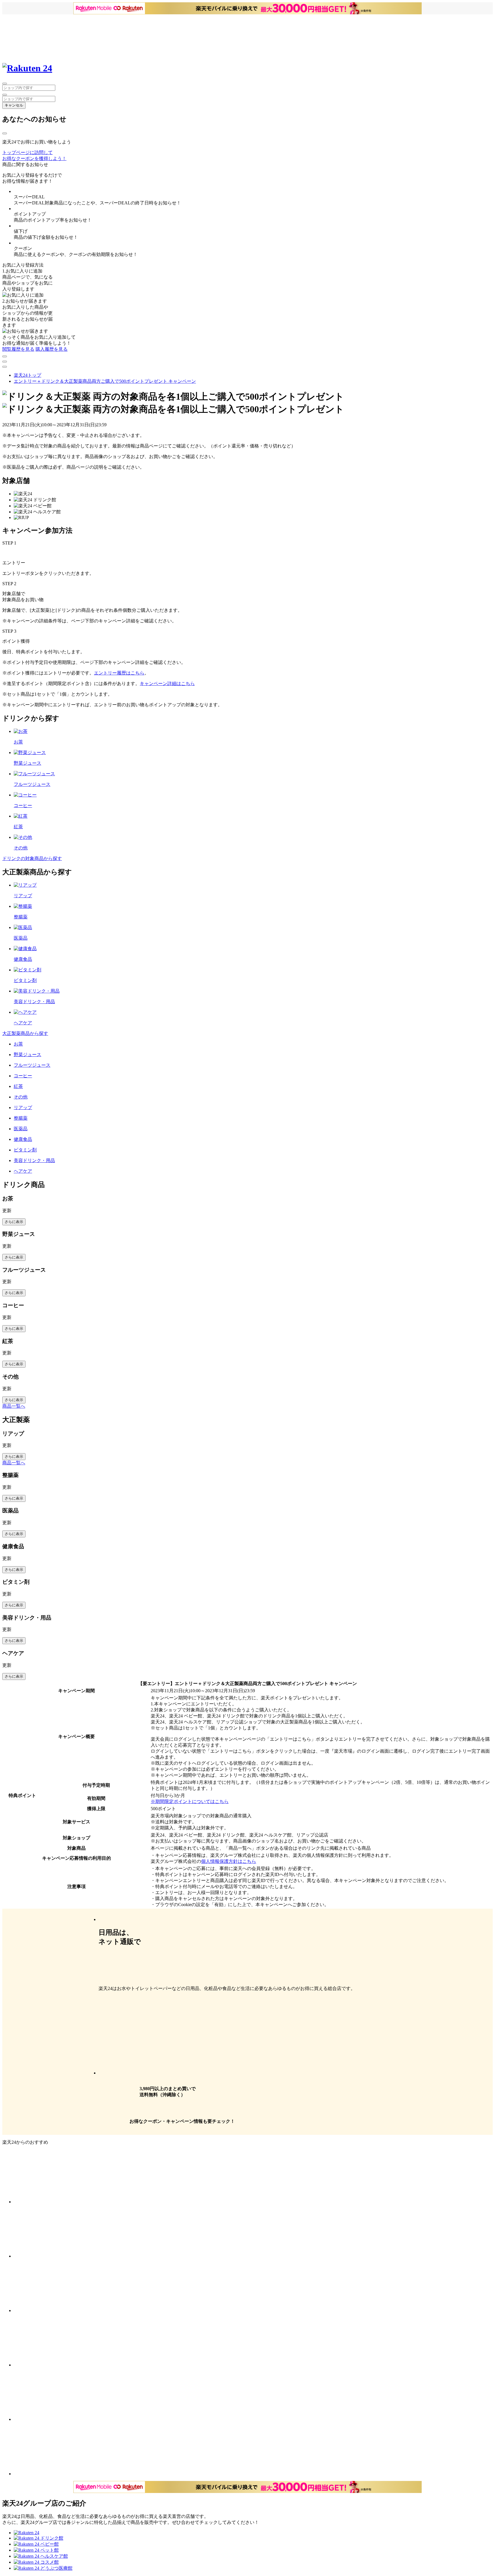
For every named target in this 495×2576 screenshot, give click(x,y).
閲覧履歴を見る (18, 349)
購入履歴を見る (52, 349)
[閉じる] (5, 133)
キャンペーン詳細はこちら (167, 684)
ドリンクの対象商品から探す (32, 858)
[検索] (5, 95)
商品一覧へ (14, 1406)
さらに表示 (14, 1222)
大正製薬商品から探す (25, 1033)
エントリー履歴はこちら (119, 673)
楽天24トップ (27, 375)
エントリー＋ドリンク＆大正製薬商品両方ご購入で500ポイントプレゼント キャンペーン (105, 381)
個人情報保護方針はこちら (229, 1861)
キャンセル (14, 105)
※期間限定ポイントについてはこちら (190, 1801)
